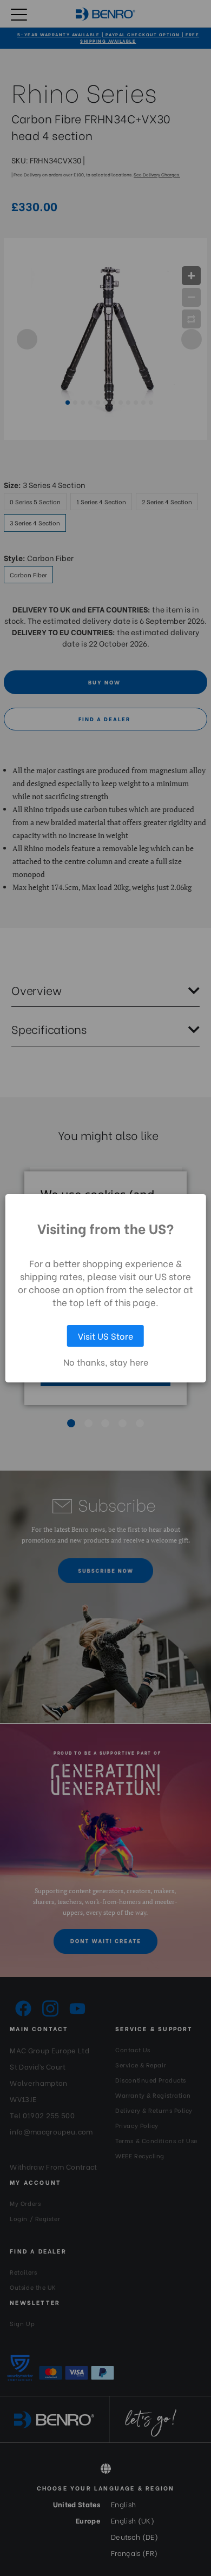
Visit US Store (105, 1336)
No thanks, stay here (106, 1362)
